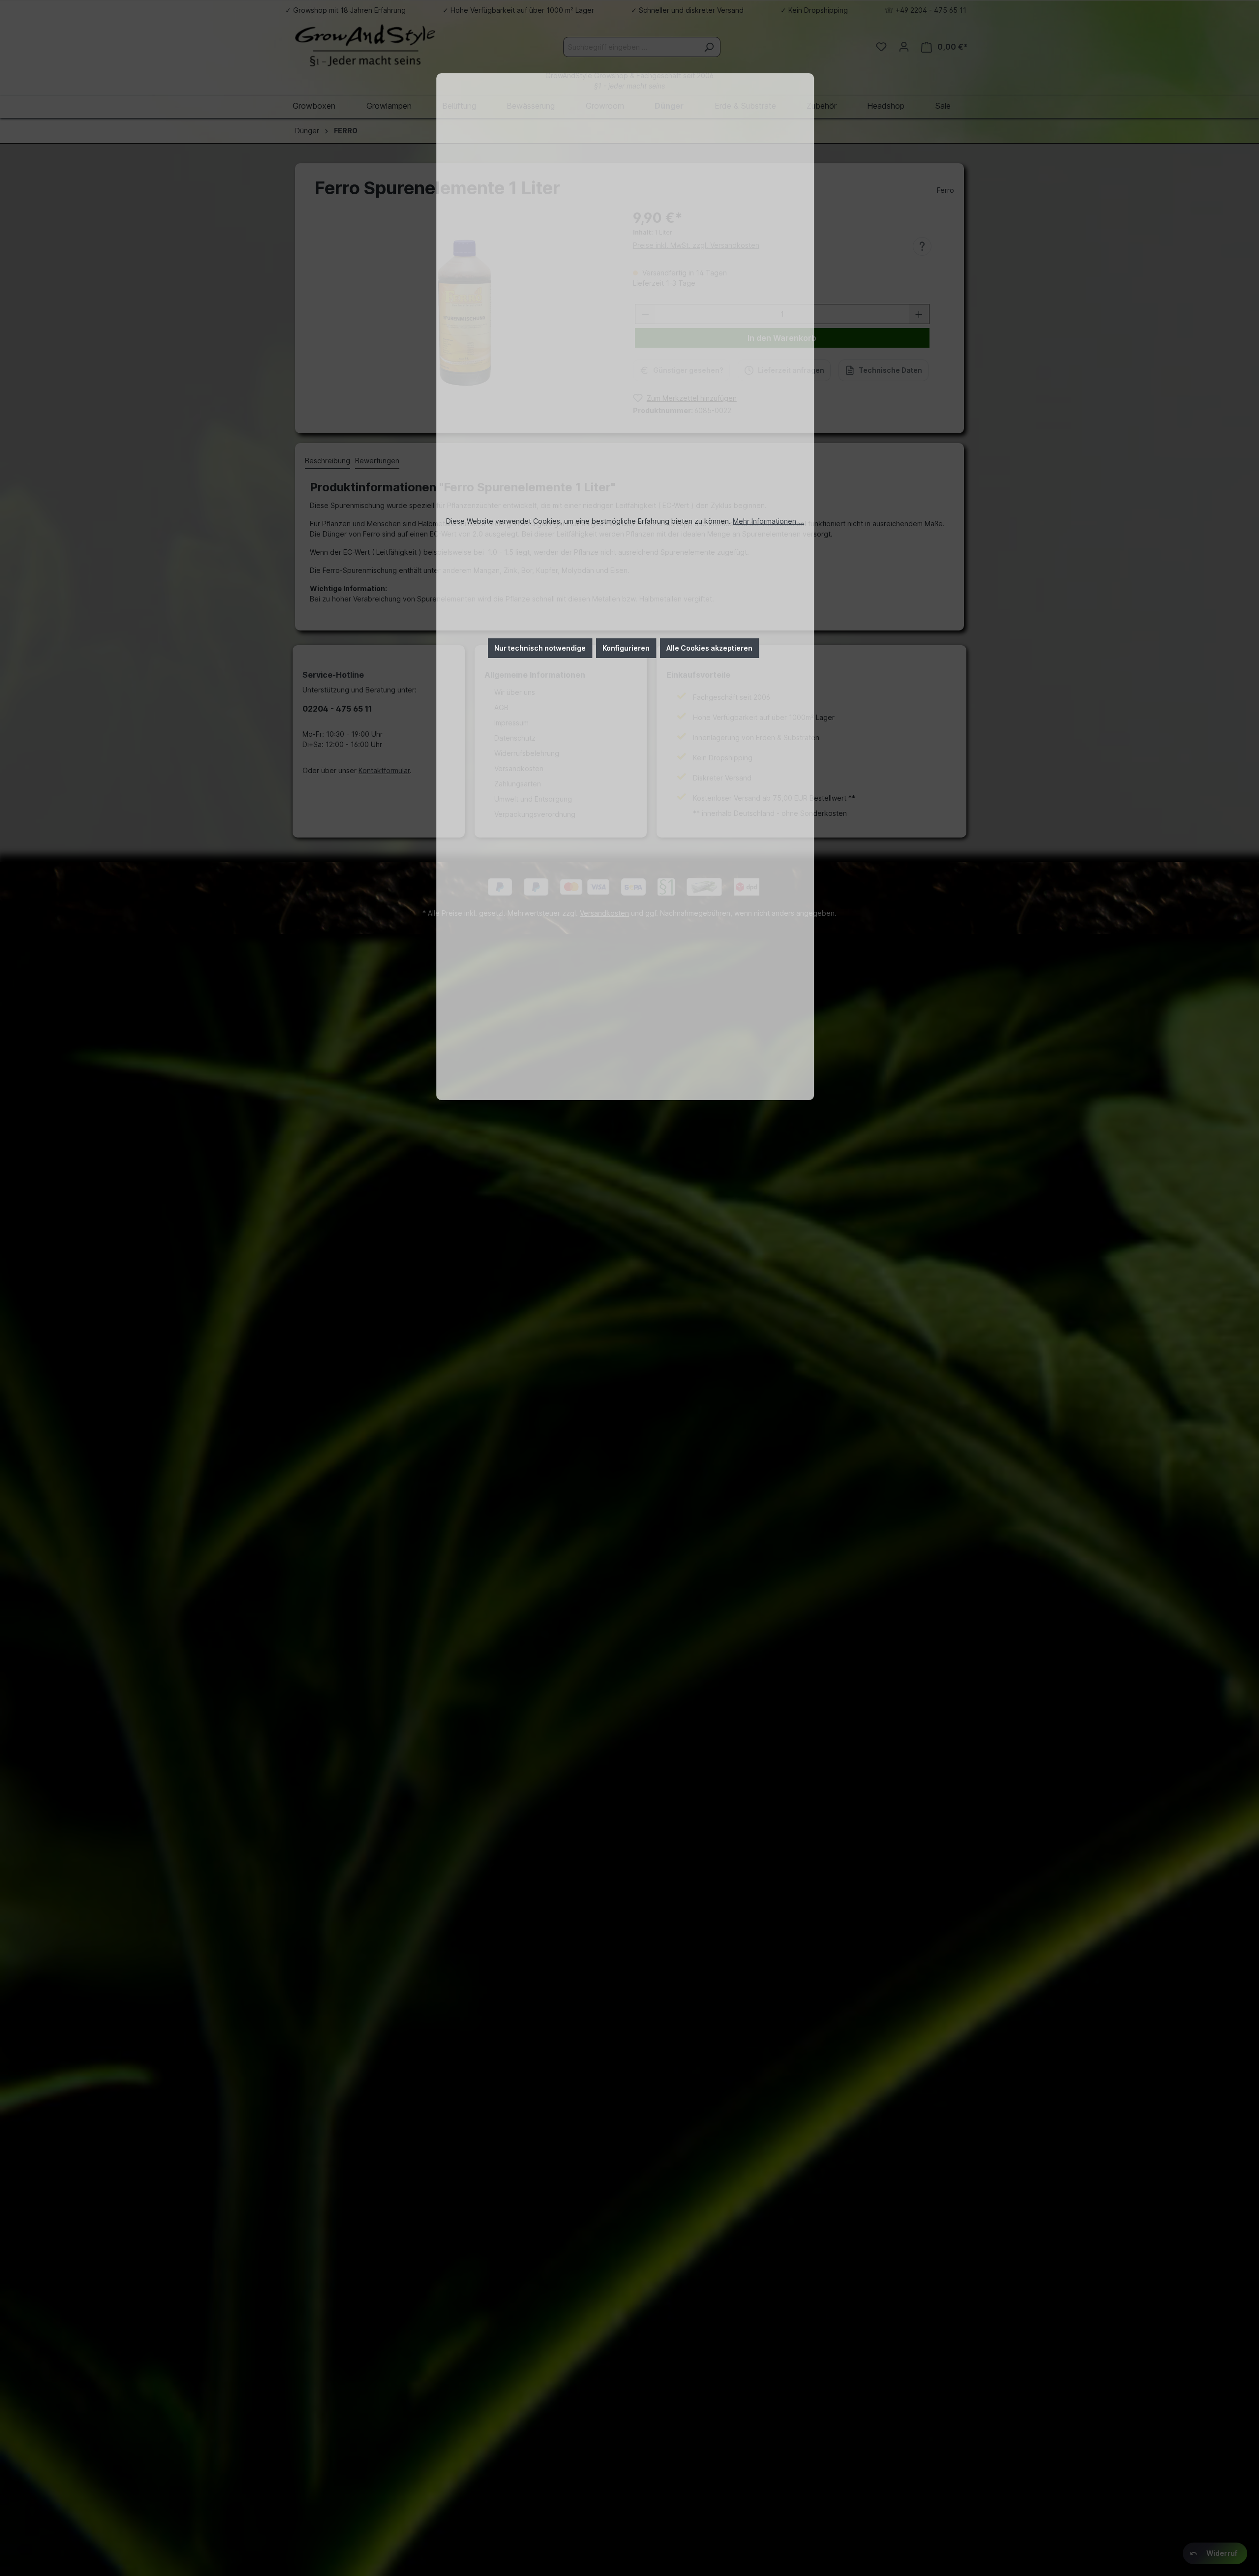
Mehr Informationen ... (768, 521)
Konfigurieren (626, 648)
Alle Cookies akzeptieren (709, 648)
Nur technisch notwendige (540, 648)
